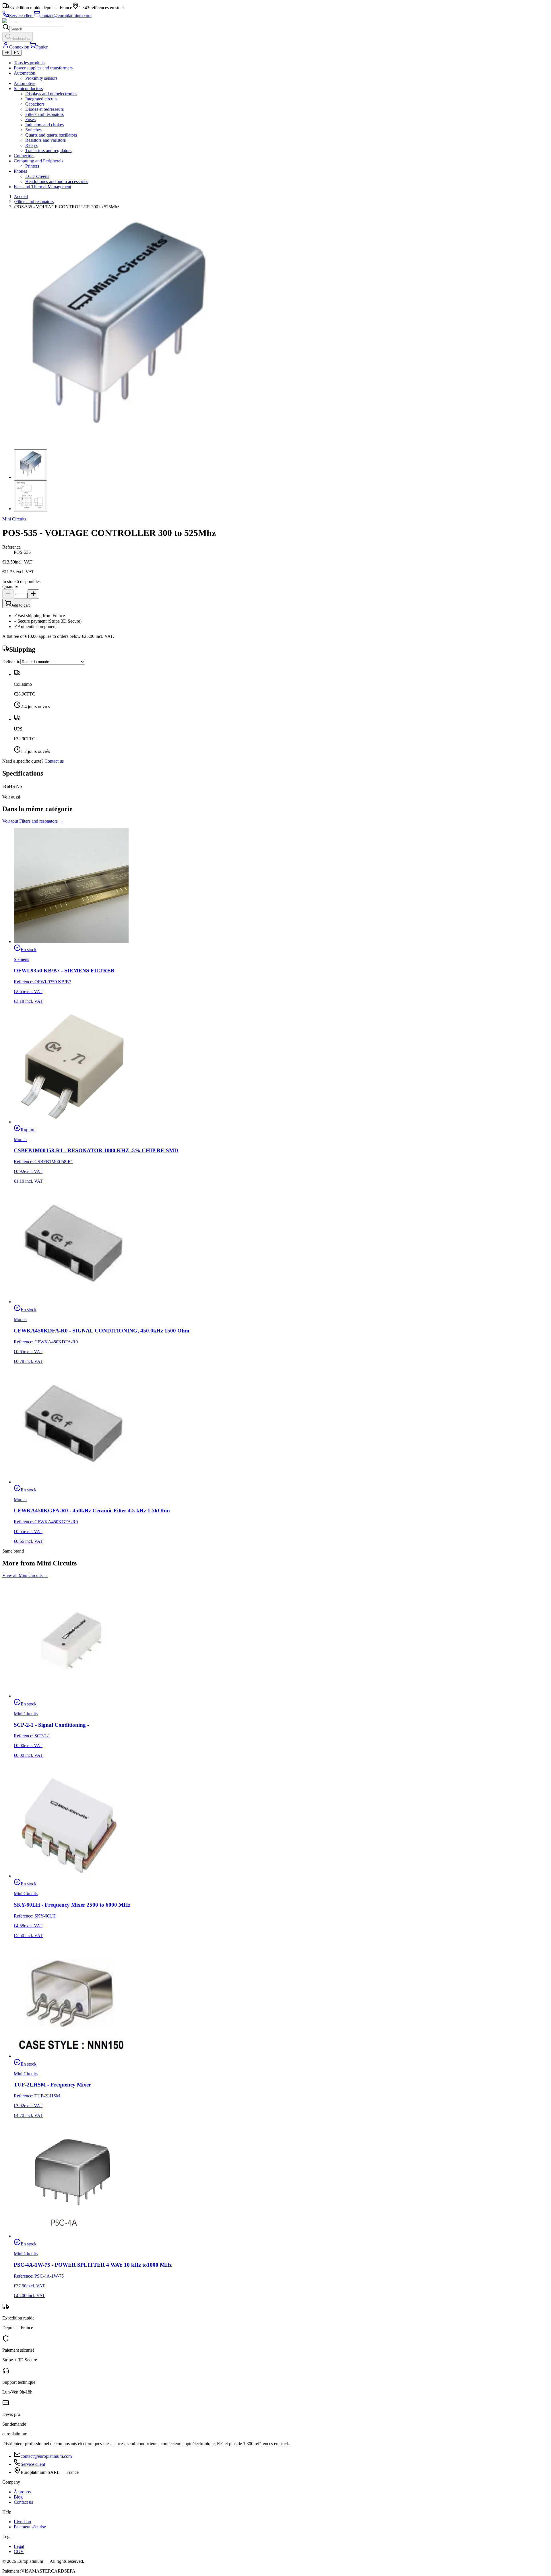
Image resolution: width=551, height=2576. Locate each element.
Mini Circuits (14, 519)
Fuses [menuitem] (30, 120)
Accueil (21, 196)
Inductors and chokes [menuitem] (44, 125)
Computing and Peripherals (38, 161)
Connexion (19, 47)
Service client (33, 2464)
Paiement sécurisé (30, 2527)
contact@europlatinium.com (46, 2456)
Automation (25, 73)
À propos (22, 2492)
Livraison (22, 2522)
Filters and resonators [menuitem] (44, 114)
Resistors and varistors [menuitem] (45, 140)
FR (7, 53)
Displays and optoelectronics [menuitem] (51, 94)
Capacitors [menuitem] (35, 104)
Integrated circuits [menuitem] (41, 99)
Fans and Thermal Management (42, 187)
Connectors (24, 156)
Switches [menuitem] (33, 130)
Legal (19, 2546)
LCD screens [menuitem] (37, 176)
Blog (18, 2497)
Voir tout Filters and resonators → (33, 821)
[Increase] (33, 594)
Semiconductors (28, 89)
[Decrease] (8, 594)
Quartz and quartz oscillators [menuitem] (51, 135)
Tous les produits (29, 63)
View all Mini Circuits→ (25, 1575)
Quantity (10, 587)
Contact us (54, 761)
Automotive (25, 83)
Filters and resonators (34, 202)
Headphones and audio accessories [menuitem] (57, 181)
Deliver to (11, 662)
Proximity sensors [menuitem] (41, 78)
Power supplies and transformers (43, 68)
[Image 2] (30, 496)
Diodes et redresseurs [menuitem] (44, 109)
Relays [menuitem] (31, 145)
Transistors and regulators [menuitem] (48, 150)
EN (17, 53)
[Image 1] (30, 465)
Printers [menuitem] (32, 166)
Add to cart (21, 605)
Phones (20, 171)
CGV (19, 2551)
